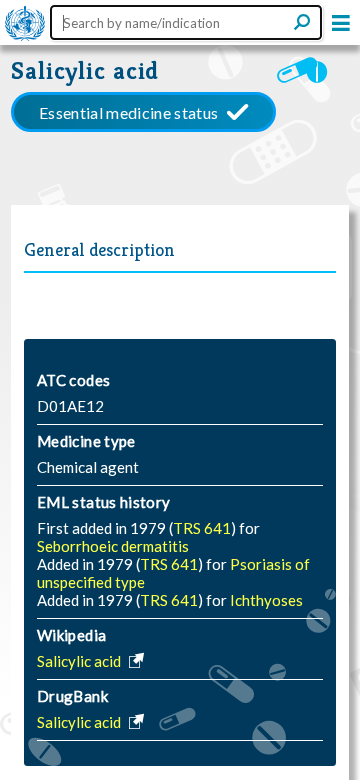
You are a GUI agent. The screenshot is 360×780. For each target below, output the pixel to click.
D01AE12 (70, 406)
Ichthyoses (266, 600)
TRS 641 (202, 528)
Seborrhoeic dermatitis (113, 546)
